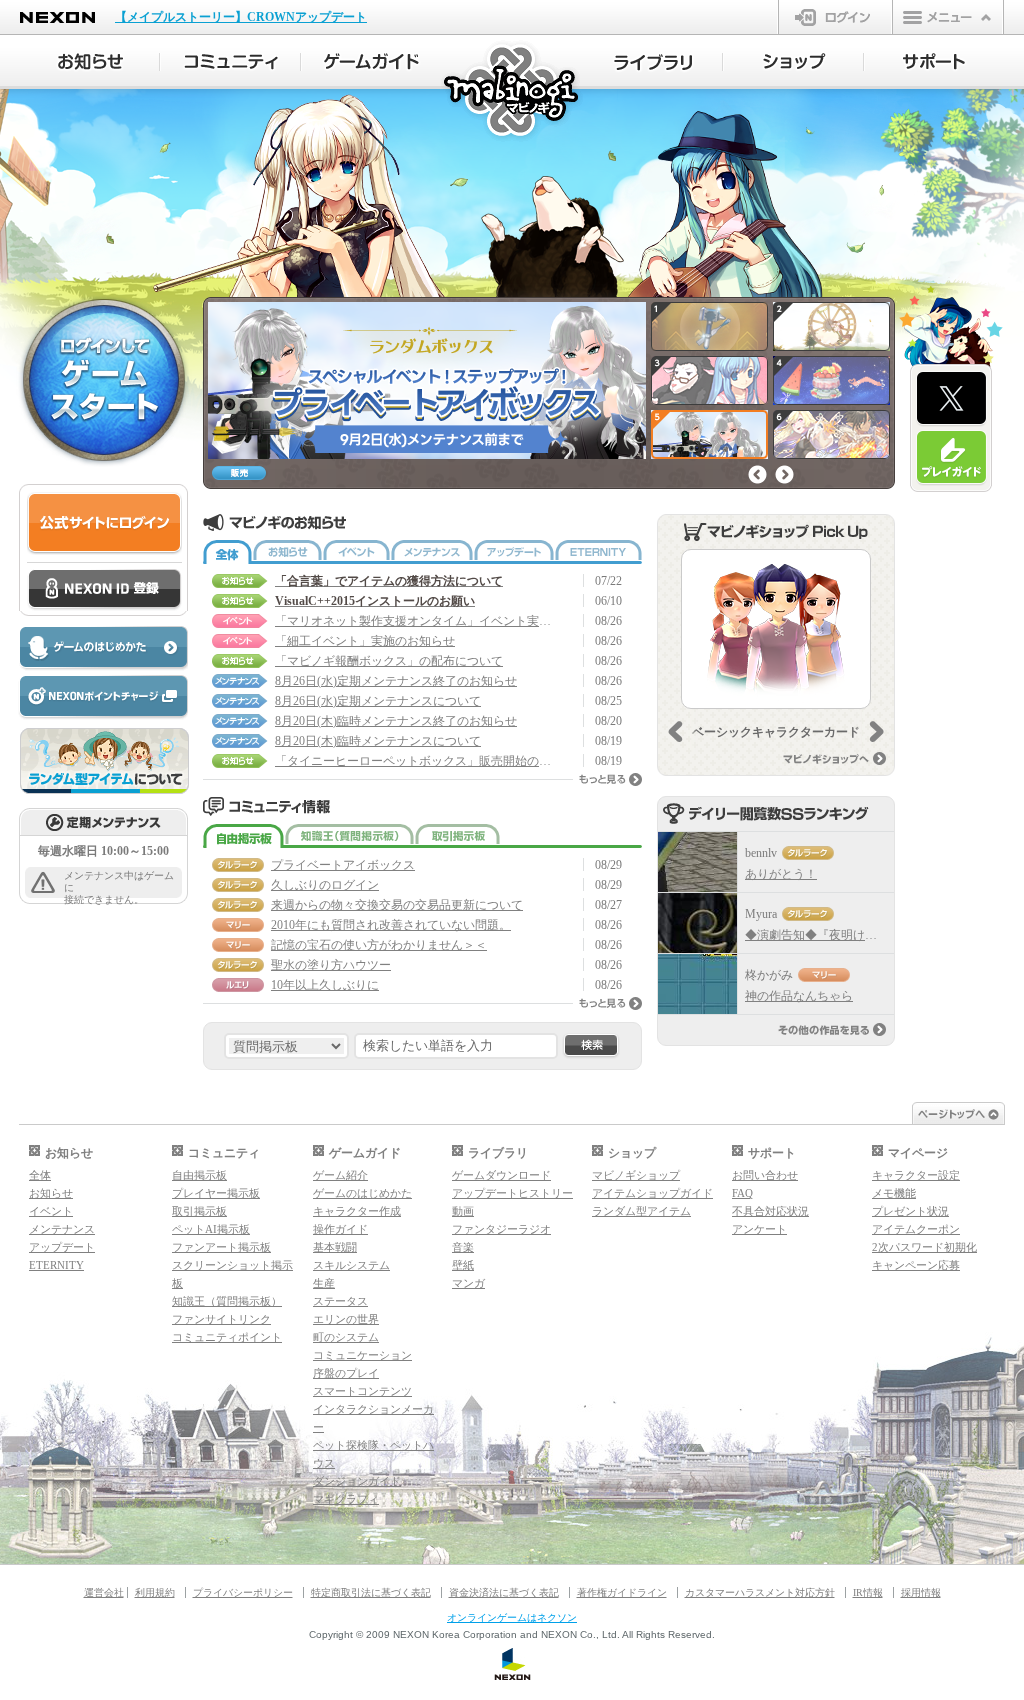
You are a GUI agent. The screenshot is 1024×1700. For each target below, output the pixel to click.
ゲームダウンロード (501, 1175)
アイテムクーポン (916, 1229)
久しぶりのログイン (325, 885)
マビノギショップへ (834, 758)
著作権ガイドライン (622, 1592)
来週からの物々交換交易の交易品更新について (397, 905)
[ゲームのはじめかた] (103, 648)
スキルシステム (351, 1265)
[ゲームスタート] (104, 379)
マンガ (468, 1283)
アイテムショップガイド (652, 1193)
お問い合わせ (765, 1175)
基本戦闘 (335, 1247)
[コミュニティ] (230, 62)
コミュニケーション (362, 1355)
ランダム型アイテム (641, 1211)
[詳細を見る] (776, 629)
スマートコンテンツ (362, 1391)
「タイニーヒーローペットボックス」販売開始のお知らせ (415, 761)
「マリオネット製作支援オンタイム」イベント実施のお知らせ (415, 621)
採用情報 (921, 1592)
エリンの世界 (346, 1319)
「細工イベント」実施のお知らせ (365, 641)
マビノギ (512, 91)
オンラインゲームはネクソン (512, 1617)
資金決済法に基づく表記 (504, 1592)
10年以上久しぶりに (325, 985)
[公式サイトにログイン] (104, 523)
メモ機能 (894, 1193)
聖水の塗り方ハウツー (331, 965)
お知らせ (287, 552)
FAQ (742, 1193)
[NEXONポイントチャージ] (103, 697)
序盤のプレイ (346, 1373)
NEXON (57, 17)
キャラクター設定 (916, 1175)
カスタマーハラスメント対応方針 (760, 1592)
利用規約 (155, 1592)
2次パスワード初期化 (924, 1247)
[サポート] (934, 62)
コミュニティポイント (227, 1337)
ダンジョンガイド (357, 1481)
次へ (784, 474)
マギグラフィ (346, 1499)
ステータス (340, 1301)
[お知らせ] (89, 62)
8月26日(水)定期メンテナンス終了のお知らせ (396, 681)
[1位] (697, 862)
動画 (463, 1211)
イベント (356, 552)
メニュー (948, 17)
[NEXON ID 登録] (104, 590)
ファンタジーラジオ (501, 1229)
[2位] (697, 923)
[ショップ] (793, 62)
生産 (324, 1283)
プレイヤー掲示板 (216, 1193)
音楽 (463, 1247)
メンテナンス (432, 552)
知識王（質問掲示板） (349, 836)
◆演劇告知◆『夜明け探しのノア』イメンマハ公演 (883, 935)
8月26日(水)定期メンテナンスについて (378, 701)
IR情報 (868, 1592)
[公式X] (951, 399)
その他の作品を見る (832, 1029)
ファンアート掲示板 (221, 1247)
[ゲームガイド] (371, 62)
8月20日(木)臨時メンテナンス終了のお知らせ (396, 721)
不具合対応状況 (770, 1211)
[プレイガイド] (951, 458)
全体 (227, 552)
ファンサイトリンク (221, 1319)
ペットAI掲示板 (211, 1229)
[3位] (697, 984)
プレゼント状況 (910, 1211)
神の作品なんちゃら (799, 996)
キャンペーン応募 (916, 1265)
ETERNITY (598, 552)
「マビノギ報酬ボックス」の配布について (389, 661)
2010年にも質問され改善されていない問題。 (391, 925)
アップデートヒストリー (512, 1193)
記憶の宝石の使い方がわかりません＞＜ (379, 945)
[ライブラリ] (652, 62)
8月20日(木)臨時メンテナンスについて (378, 741)
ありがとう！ (781, 874)
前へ (757, 474)
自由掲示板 (243, 836)
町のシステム (346, 1337)
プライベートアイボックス (343, 865)
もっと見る (610, 779)
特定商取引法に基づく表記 (371, 1592)
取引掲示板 (457, 836)
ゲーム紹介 (340, 1175)
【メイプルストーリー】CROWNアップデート (241, 17)
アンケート (759, 1229)
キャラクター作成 (357, 1211)
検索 (591, 1046)
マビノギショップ (636, 1175)
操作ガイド (340, 1229)
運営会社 (104, 1592)
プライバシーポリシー (243, 1592)
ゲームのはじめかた (362, 1193)
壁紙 (463, 1265)
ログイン (835, 17)
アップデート (514, 552)
